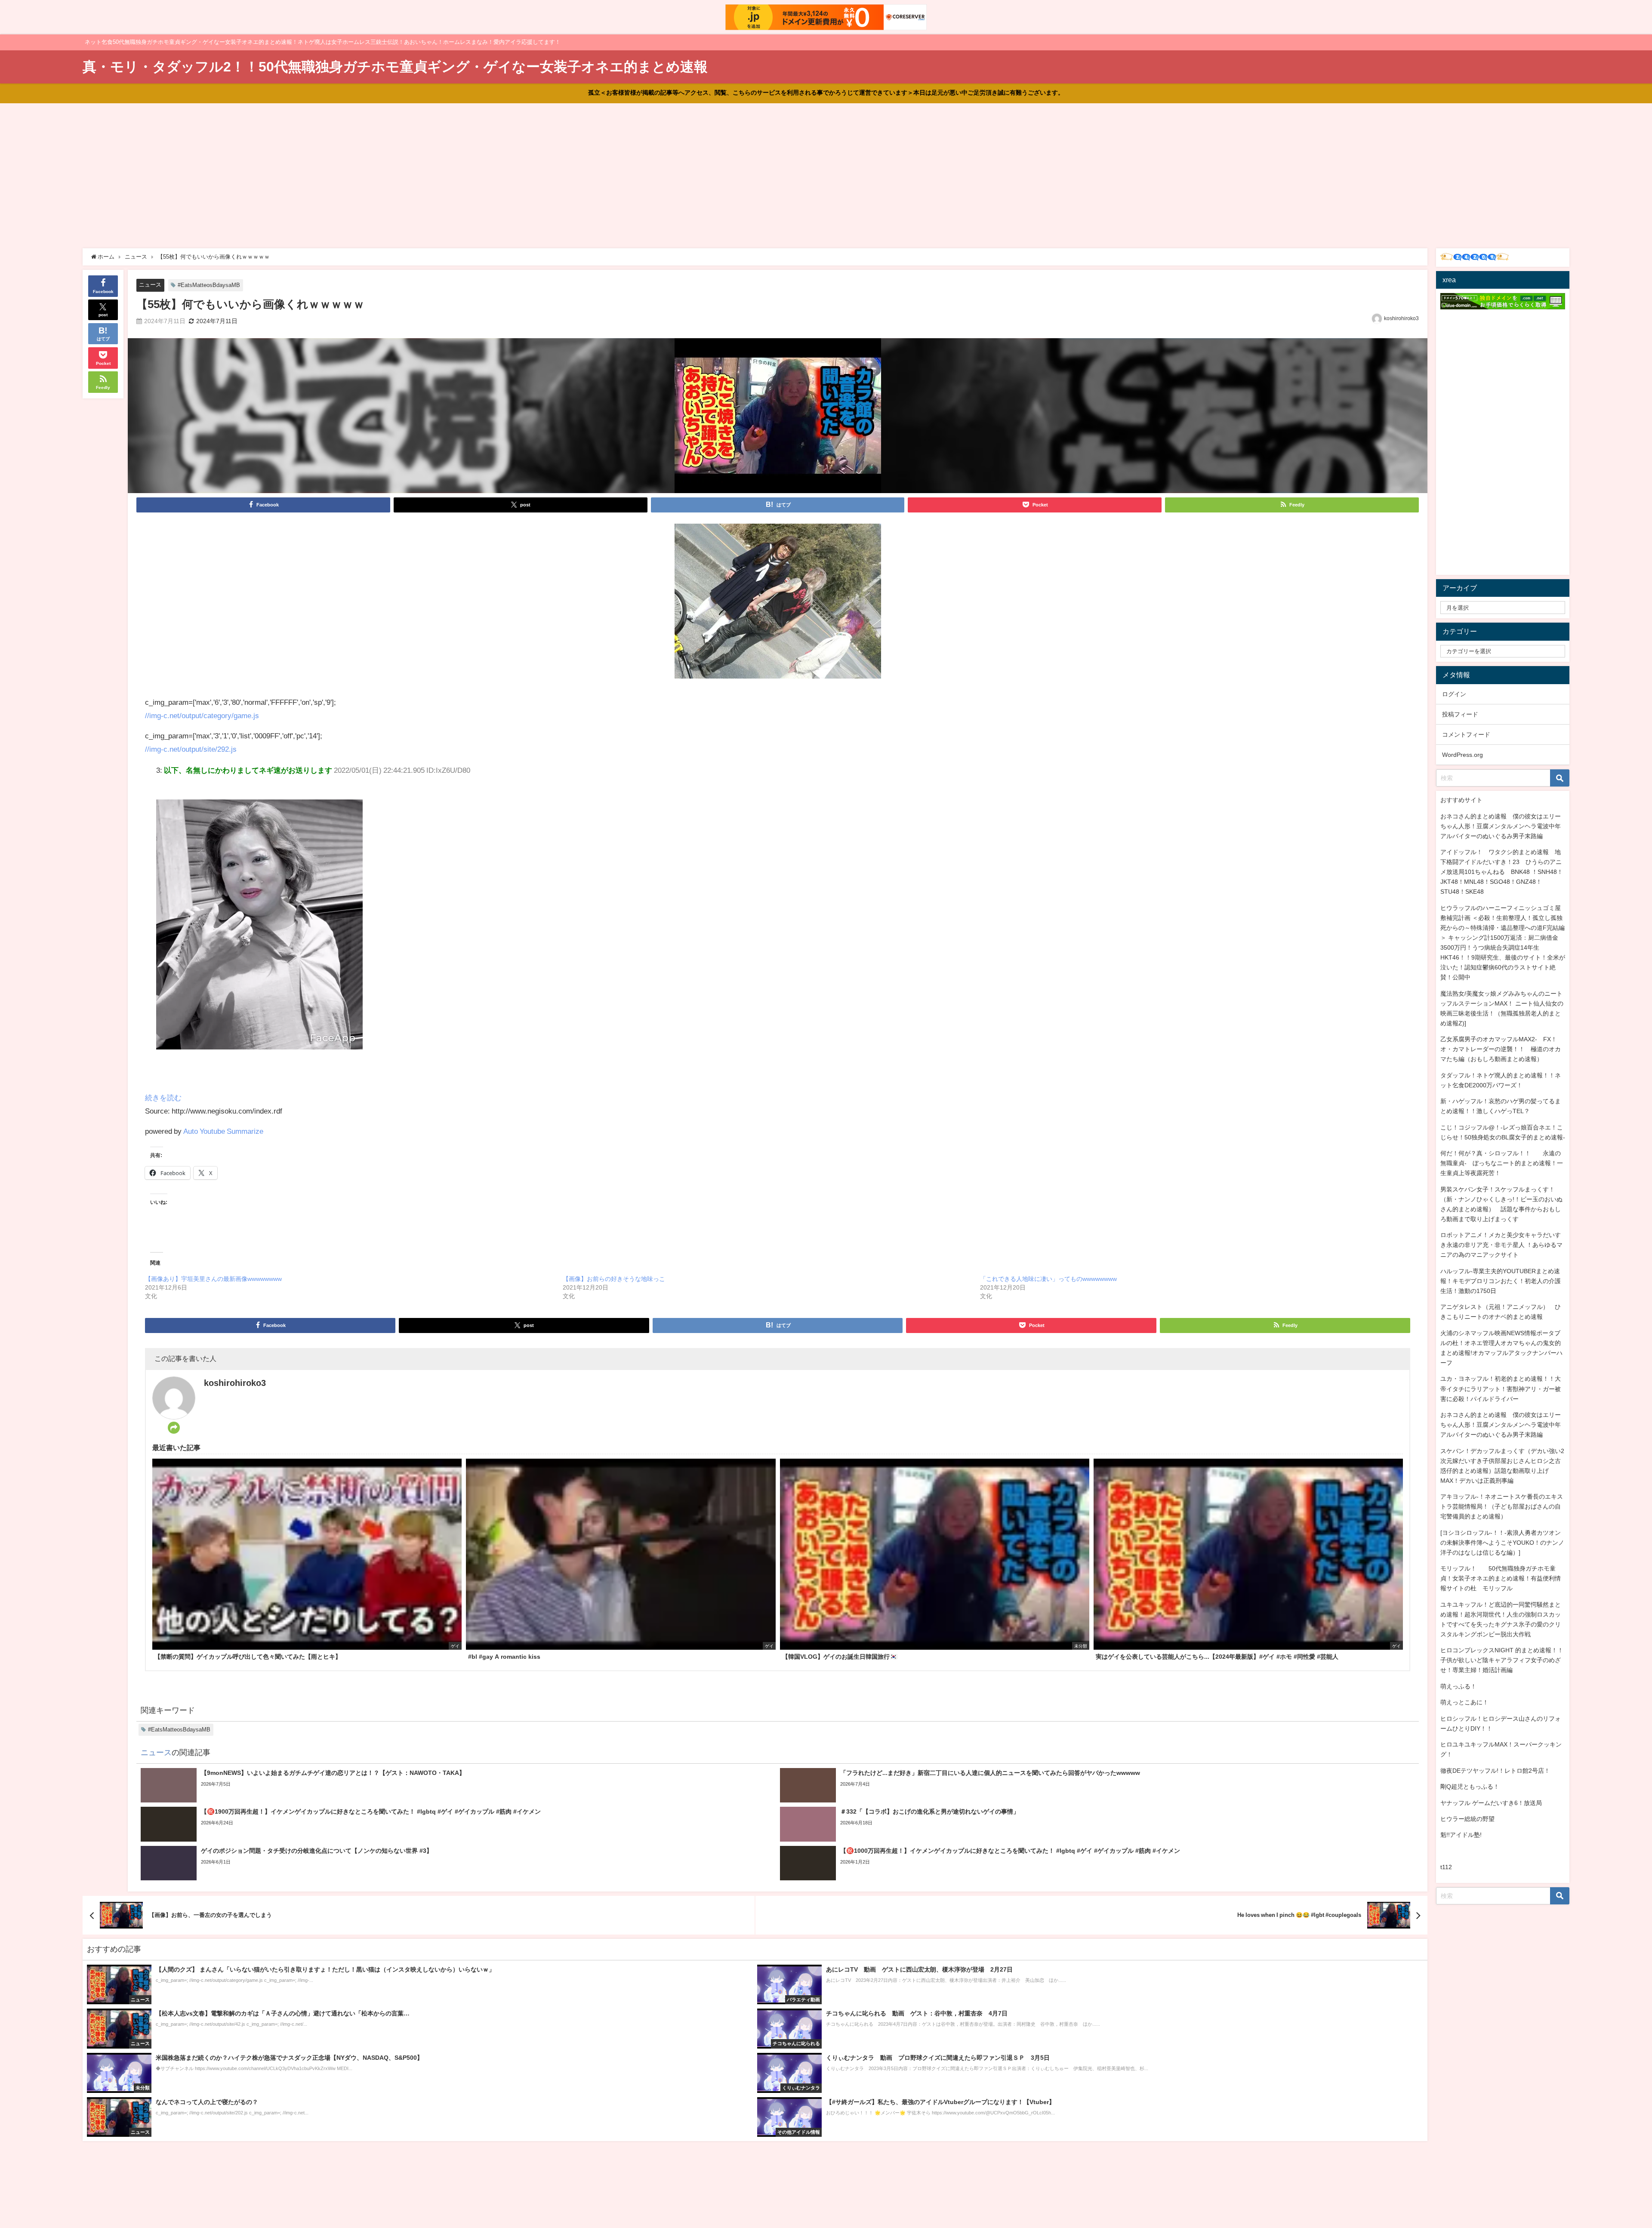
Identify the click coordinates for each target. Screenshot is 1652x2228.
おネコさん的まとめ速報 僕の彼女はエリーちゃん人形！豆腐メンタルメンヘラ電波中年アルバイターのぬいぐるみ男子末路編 (1501, 826)
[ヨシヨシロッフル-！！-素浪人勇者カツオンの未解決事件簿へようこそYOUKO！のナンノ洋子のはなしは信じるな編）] (1502, 1543)
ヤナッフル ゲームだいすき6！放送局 (1491, 1803)
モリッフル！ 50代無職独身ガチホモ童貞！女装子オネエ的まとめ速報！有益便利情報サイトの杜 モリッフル (1501, 1578)
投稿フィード (1460, 714)
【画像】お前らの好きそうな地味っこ (614, 1279)
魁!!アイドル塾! (1461, 1835)
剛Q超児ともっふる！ (1470, 1787)
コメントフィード (1466, 734)
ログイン (1454, 694)
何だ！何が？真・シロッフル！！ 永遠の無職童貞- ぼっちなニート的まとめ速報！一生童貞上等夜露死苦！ (1502, 1163)
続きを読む (163, 1097)
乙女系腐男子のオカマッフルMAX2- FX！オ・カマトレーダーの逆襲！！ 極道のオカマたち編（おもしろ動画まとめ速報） (1501, 1049)
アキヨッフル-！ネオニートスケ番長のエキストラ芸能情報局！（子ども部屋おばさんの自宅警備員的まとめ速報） (1502, 1506)
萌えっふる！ (1458, 1686)
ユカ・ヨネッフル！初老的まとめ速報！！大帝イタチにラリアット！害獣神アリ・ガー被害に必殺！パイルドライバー (1501, 1389)
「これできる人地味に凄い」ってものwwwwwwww (1048, 1279)
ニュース (150, 285)
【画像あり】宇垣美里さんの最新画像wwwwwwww (213, 1279)
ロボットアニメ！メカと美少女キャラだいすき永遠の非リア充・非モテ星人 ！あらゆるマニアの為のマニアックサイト (1501, 1245)
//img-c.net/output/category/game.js (202, 715)
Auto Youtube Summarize (223, 1131)
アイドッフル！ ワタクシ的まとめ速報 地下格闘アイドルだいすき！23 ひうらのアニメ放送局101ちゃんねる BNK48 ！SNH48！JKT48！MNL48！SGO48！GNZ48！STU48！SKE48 (1502, 872)
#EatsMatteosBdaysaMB (209, 285)
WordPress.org (1462, 755)
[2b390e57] (778, 604)
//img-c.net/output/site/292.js (191, 749)
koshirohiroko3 (1401, 318)
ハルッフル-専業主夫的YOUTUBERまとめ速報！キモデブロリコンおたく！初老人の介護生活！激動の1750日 (1501, 1281)
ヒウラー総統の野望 (1467, 1819)
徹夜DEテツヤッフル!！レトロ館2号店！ (1495, 1771)
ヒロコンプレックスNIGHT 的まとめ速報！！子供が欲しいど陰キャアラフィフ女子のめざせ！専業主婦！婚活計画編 (1502, 1660)
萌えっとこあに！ (1464, 1702)
